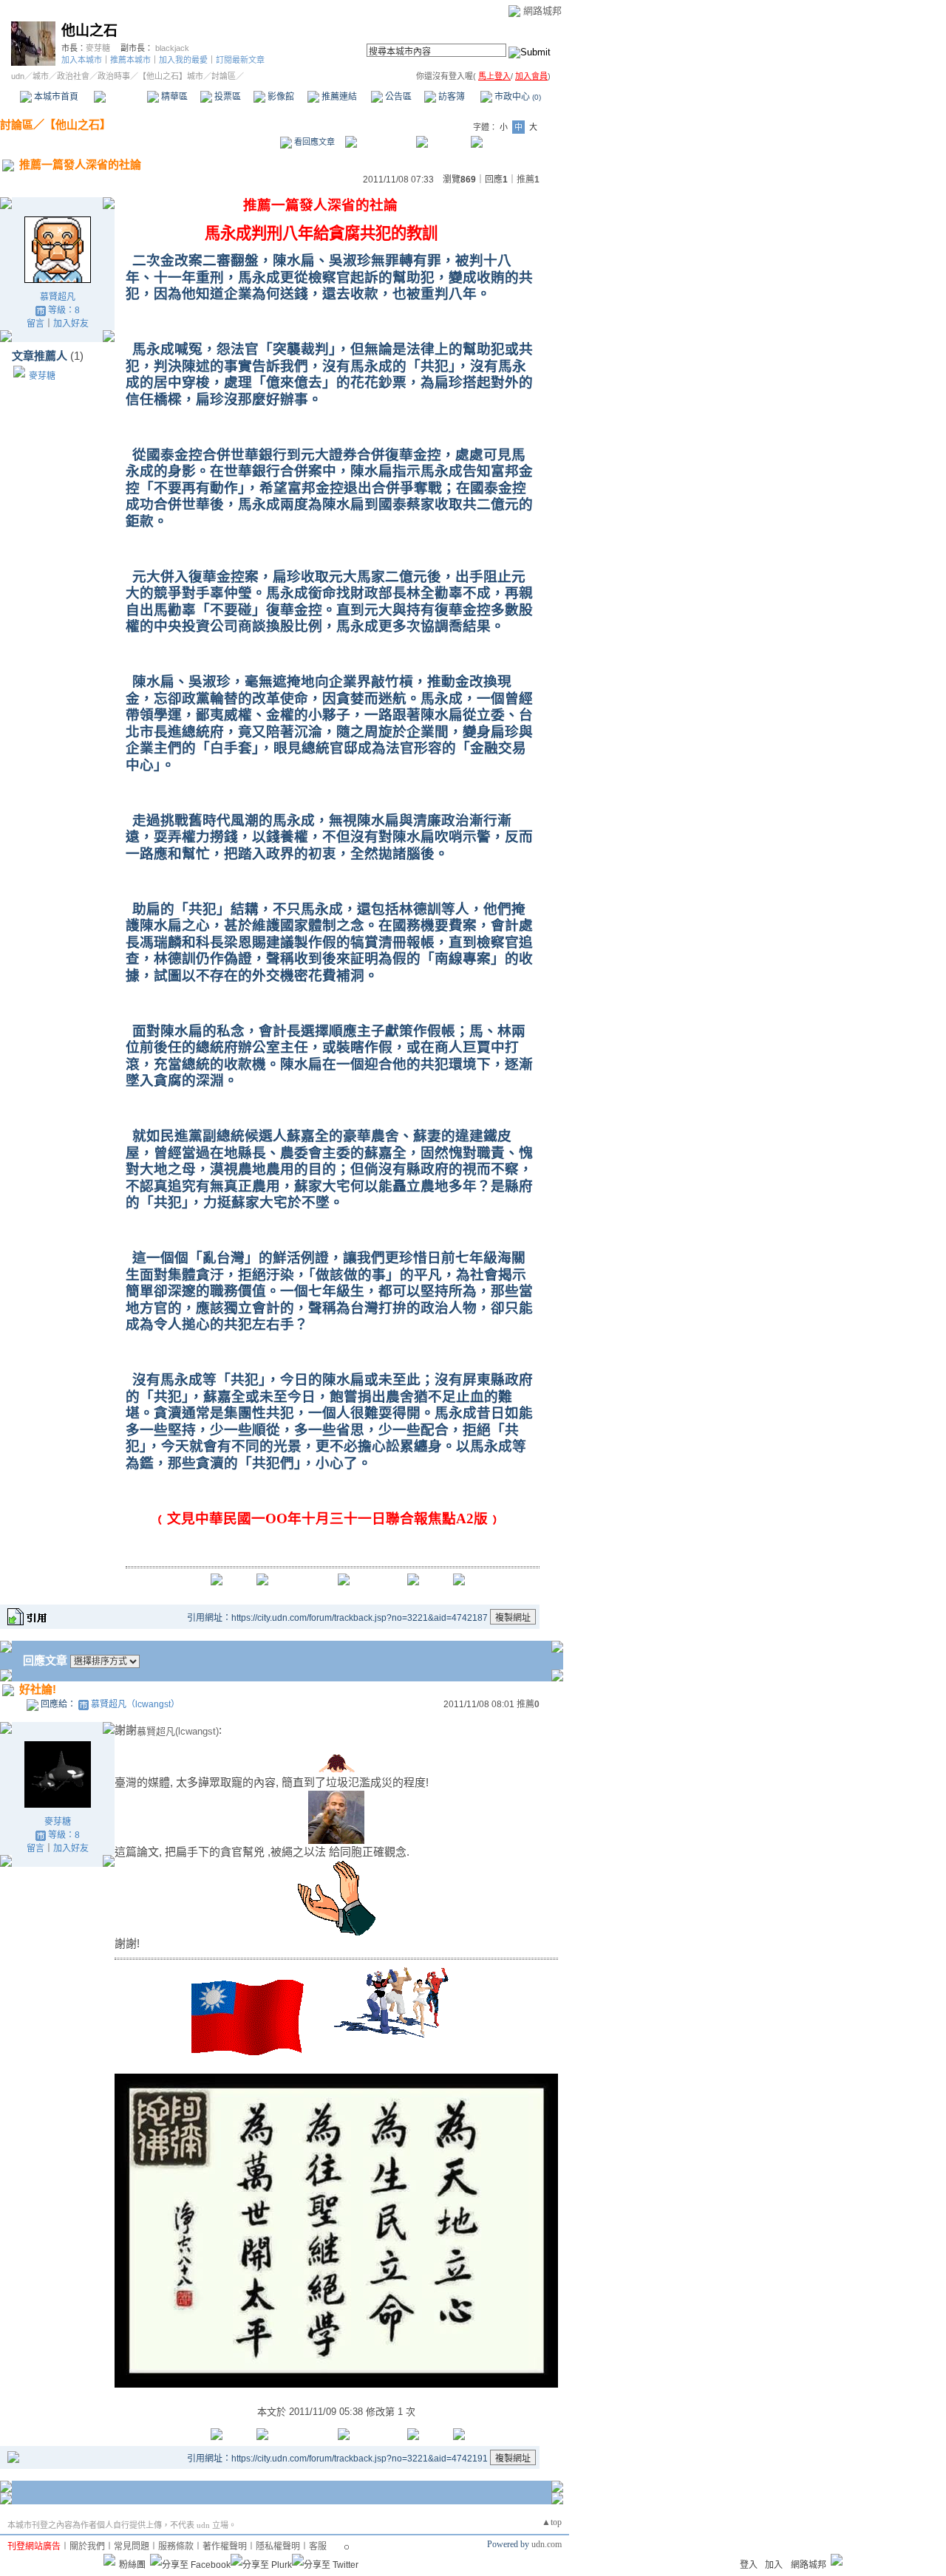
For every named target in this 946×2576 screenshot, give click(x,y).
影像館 (280, 97)
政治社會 (73, 76)
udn (18, 76)
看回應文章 (313, 142)
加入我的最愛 (183, 60)
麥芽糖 (98, 48)
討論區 (120, 97)
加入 (774, 2565)
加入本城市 (82, 60)
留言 (35, 324)
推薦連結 (338, 97)
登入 (749, 2565)
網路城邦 (542, 11)
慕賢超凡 (58, 297)
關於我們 (87, 2546)
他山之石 (89, 31)
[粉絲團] (109, 2560)
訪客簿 (450, 97)
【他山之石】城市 (171, 76)
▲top (552, 2522)
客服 (318, 2546)
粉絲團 (132, 2565)
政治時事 (114, 76)
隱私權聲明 (278, 2546)
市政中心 (517, 97)
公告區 (397, 97)
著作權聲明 (225, 2546)
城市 (41, 76)
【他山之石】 (78, 124)
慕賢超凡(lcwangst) (178, 1731)
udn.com (547, 2544)
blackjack (172, 48)
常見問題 (132, 2546)
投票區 (227, 97)
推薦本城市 (130, 60)
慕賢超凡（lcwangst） (135, 1704)
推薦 (528, 180)
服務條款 (176, 2546)
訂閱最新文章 (240, 60)
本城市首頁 (55, 97)
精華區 (173, 97)
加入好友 (71, 324)
